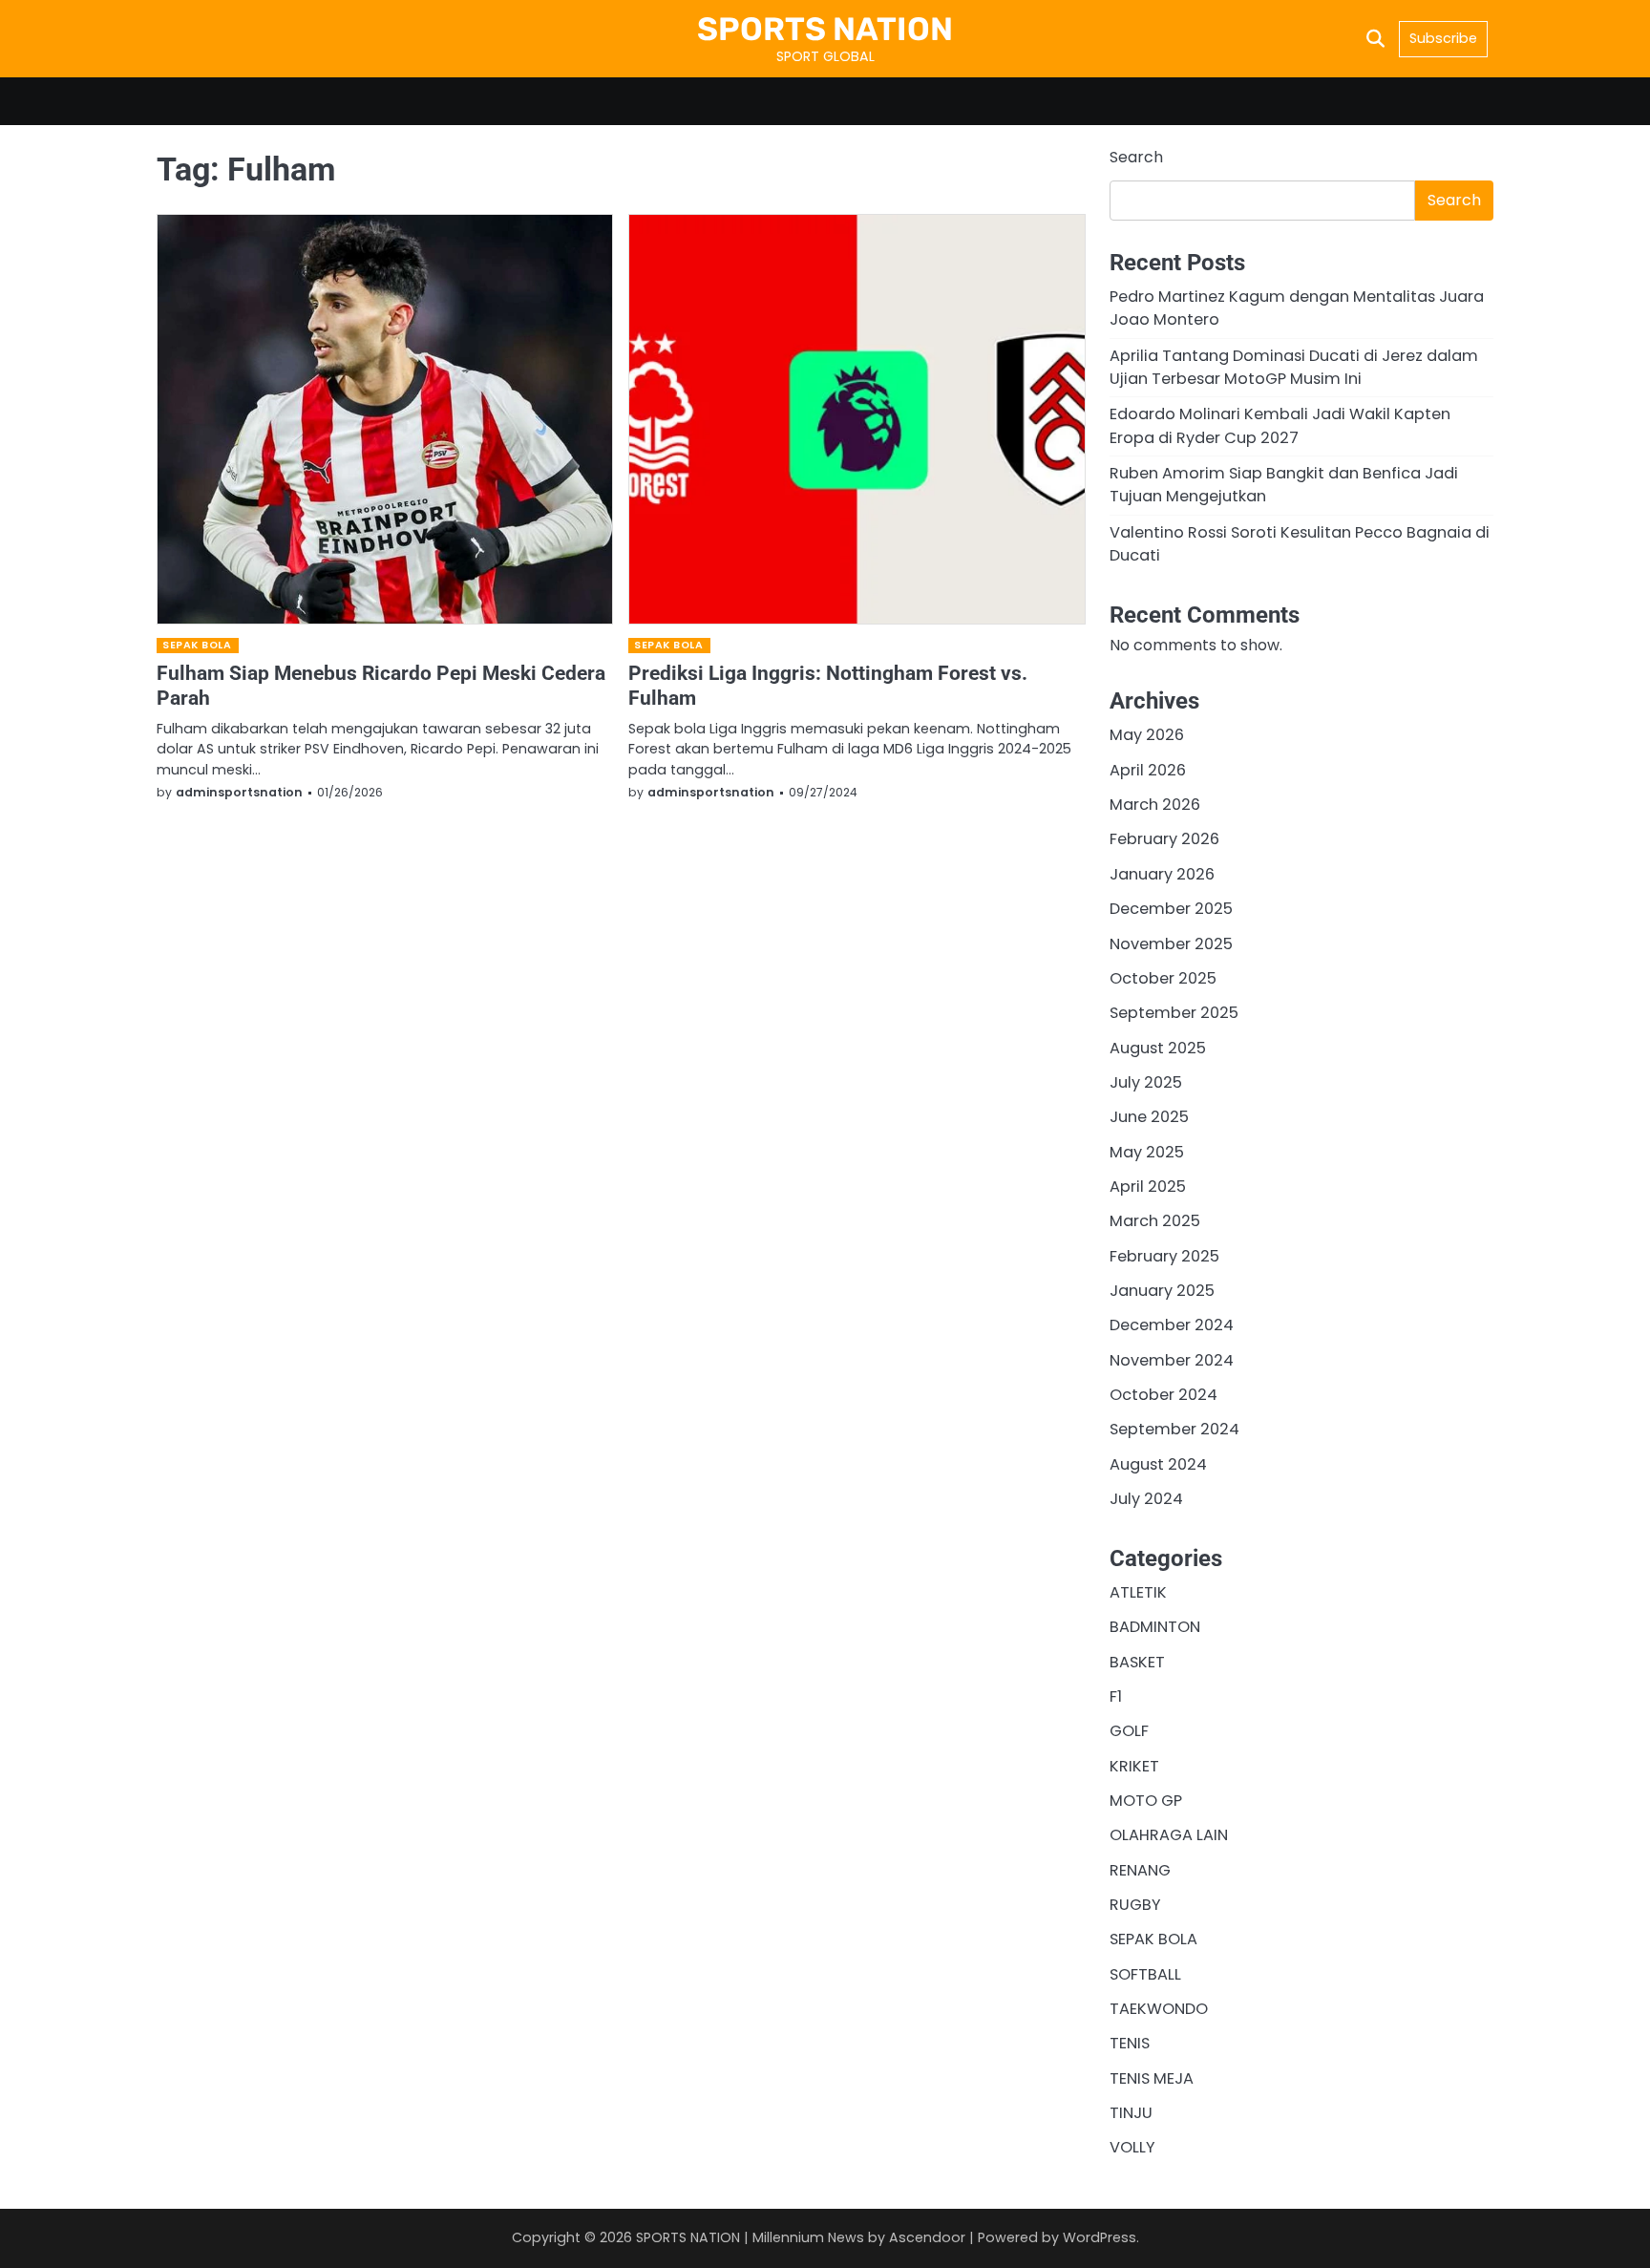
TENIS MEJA (1152, 2078)
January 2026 (1162, 874)
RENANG (1140, 1870)
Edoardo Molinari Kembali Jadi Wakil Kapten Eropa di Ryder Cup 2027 (1280, 425)
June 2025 (1149, 1117)
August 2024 (1158, 1464)
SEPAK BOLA (197, 645)
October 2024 (1163, 1395)
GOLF (1129, 1731)
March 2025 (1155, 1221)
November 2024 (1172, 1360)
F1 (1116, 1696)
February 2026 (1164, 839)
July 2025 (1146, 1082)
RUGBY (1135, 1905)
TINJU (1131, 2113)
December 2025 (1171, 909)
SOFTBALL (1145, 1974)
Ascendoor (927, 2237)
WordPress (1100, 2237)
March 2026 (1155, 805)
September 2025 (1174, 1013)
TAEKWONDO (1159, 2009)
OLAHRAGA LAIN (1169, 1835)
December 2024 (1172, 1325)
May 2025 (1147, 1152)
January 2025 (1162, 1291)
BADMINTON (1155, 1627)
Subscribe (1443, 38)
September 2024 (1174, 1429)
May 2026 (1147, 735)
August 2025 (1158, 1048)
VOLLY (1132, 2147)
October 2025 (1163, 978)
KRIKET (1134, 1766)
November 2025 (1171, 944)
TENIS (1130, 2043)
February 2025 (1164, 1256)
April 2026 (1148, 770)
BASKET (1137, 1662)
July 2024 (1146, 1499)
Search (1136, 157)
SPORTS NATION (825, 29)
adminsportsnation (239, 792)
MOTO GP (1146, 1801)
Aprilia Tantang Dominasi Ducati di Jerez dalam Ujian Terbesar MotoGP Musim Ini (1294, 367)
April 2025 (1148, 1187)
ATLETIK (1138, 1592)
